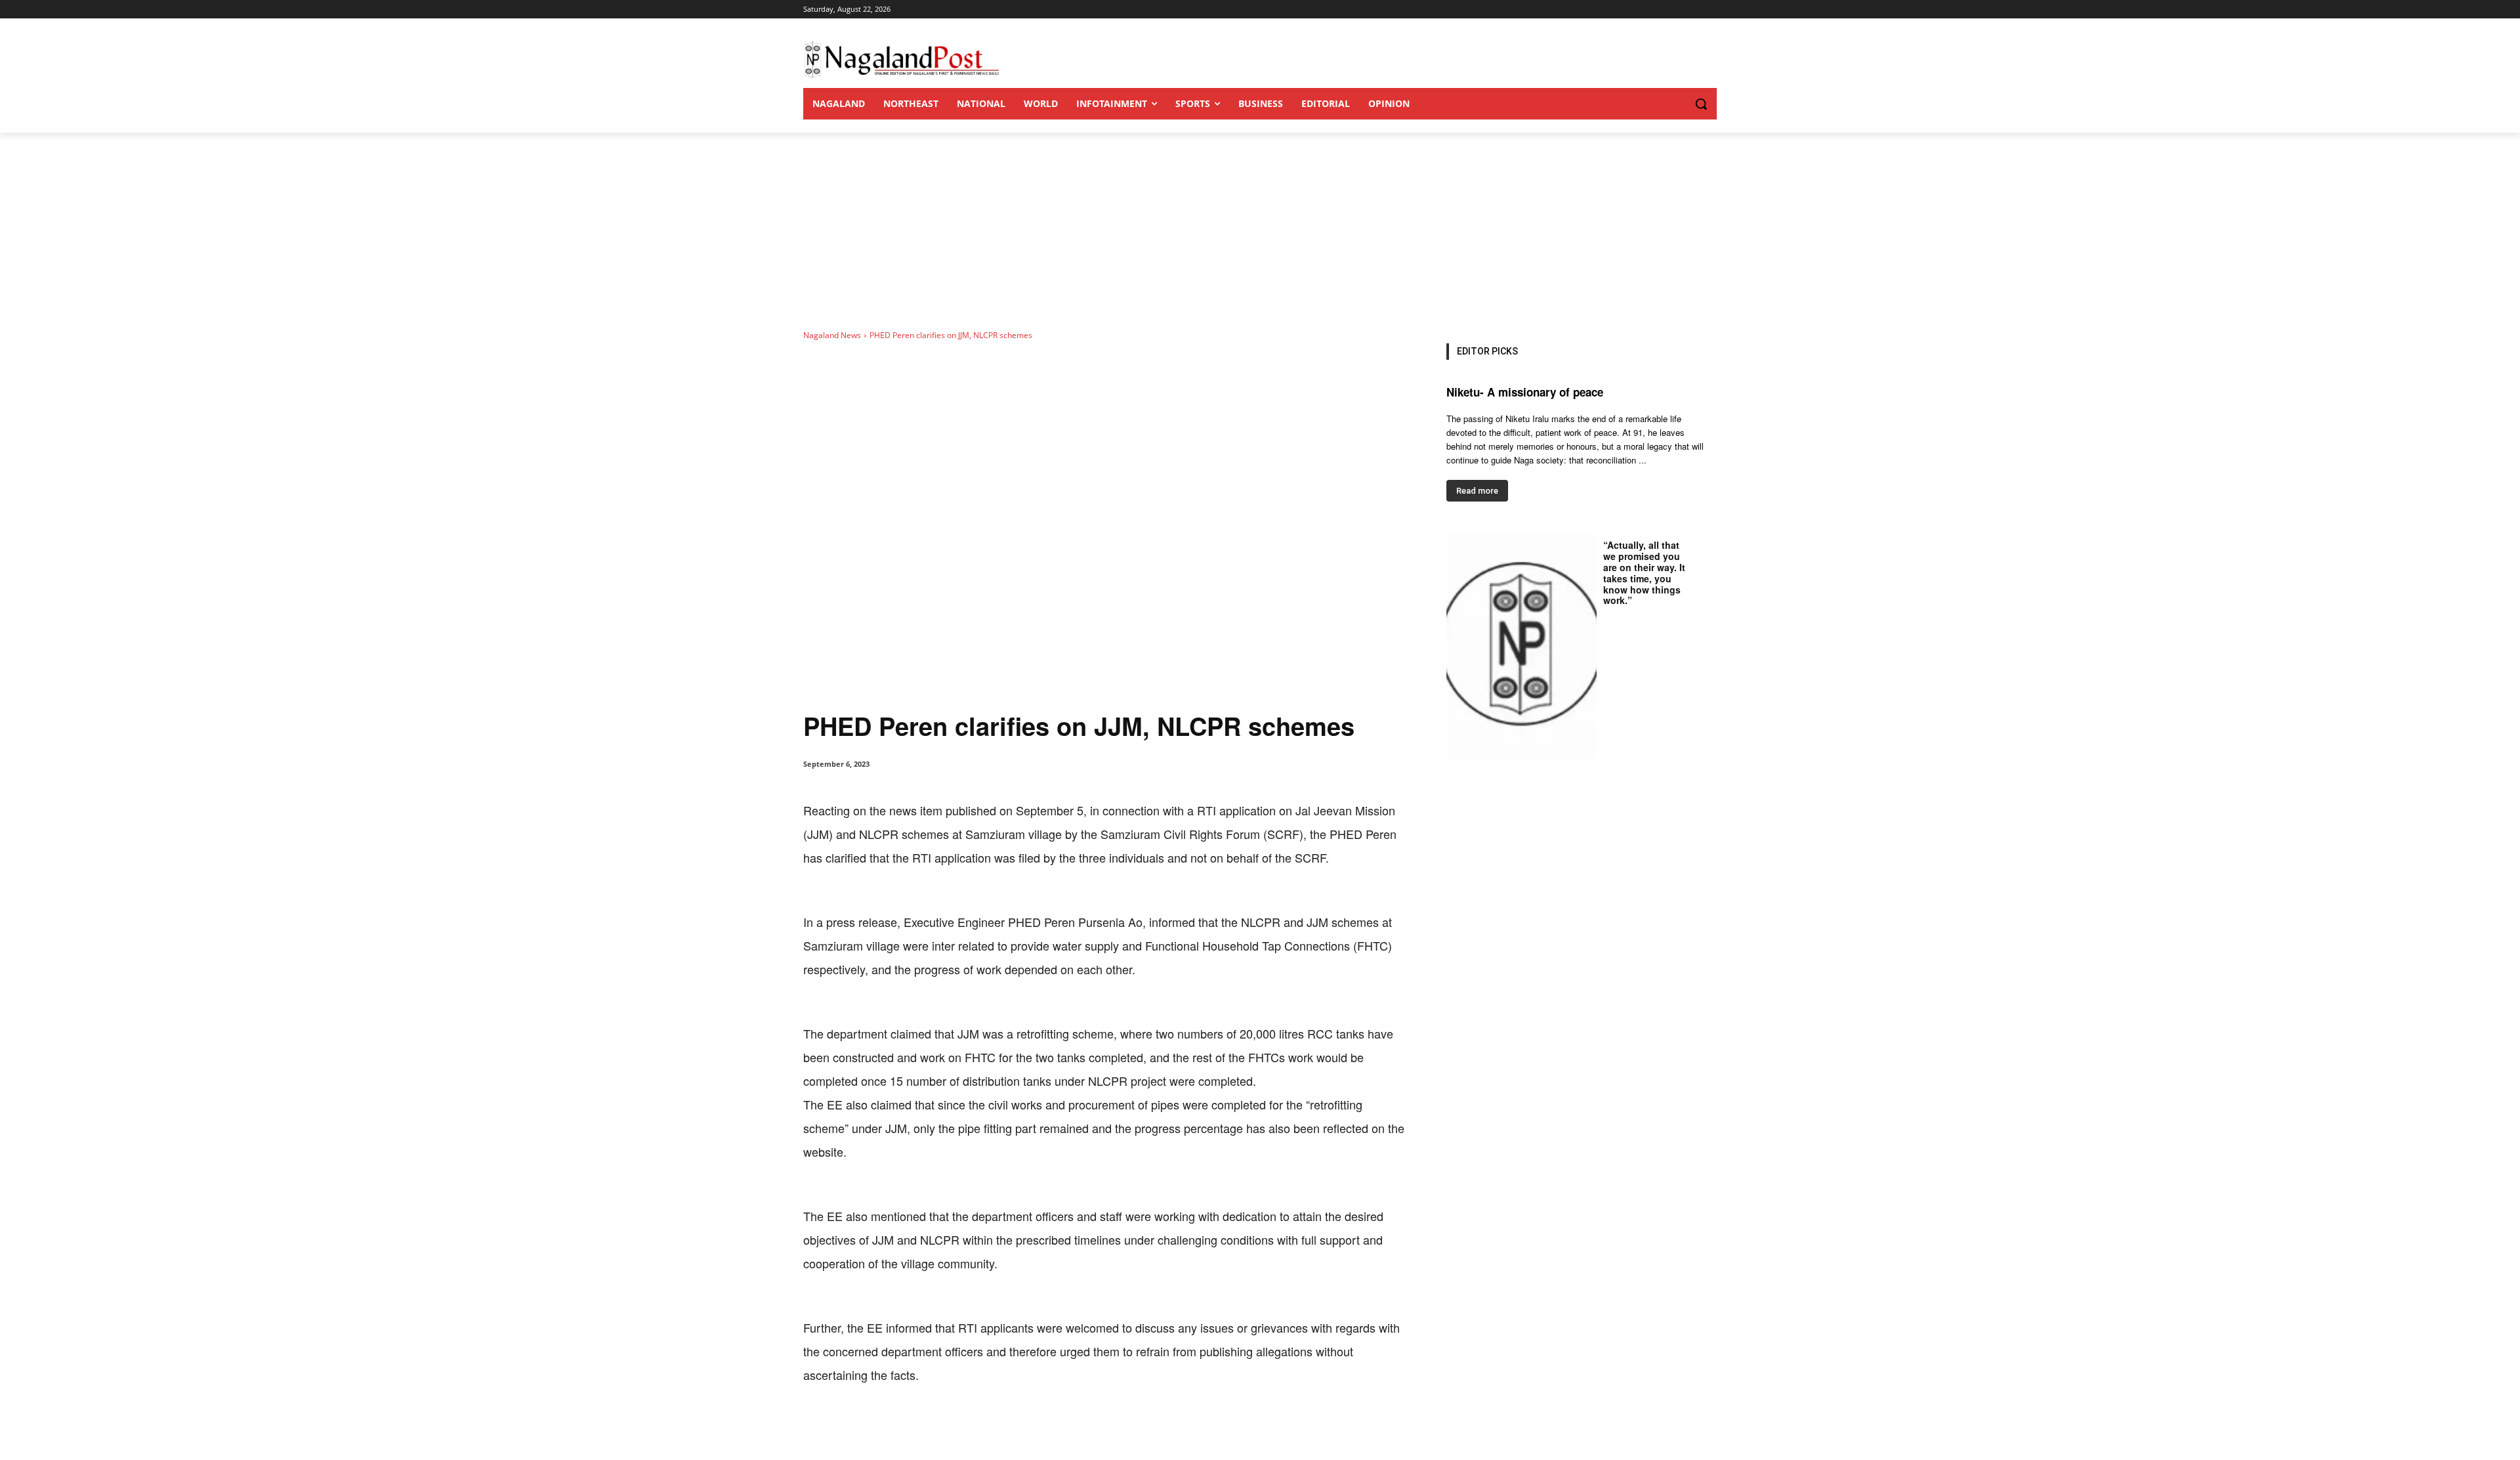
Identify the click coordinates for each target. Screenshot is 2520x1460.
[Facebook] (894, 1427)
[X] (924, 1427)
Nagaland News (832, 335)
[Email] (1015, 1427)
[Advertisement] (1260, 231)
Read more (1477, 491)
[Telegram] (1045, 1427)
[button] (1675, 104)
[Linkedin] (984, 1427)
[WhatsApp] (954, 1427)
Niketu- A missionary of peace (1525, 392)
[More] (1076, 1427)
